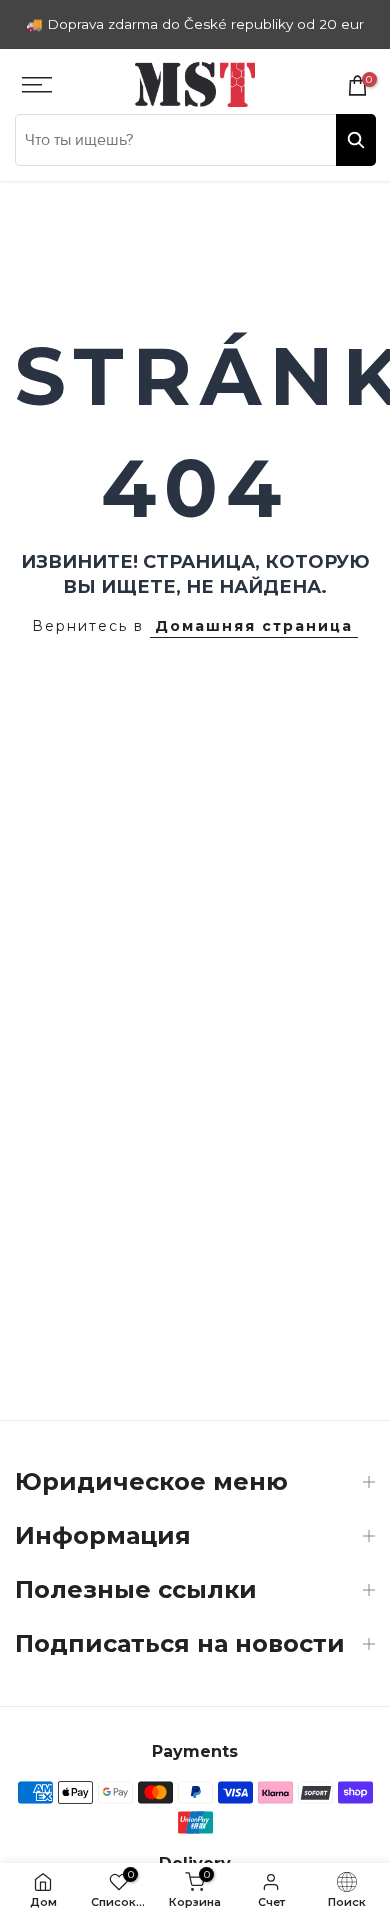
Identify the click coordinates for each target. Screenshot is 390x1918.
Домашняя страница (254, 626)
